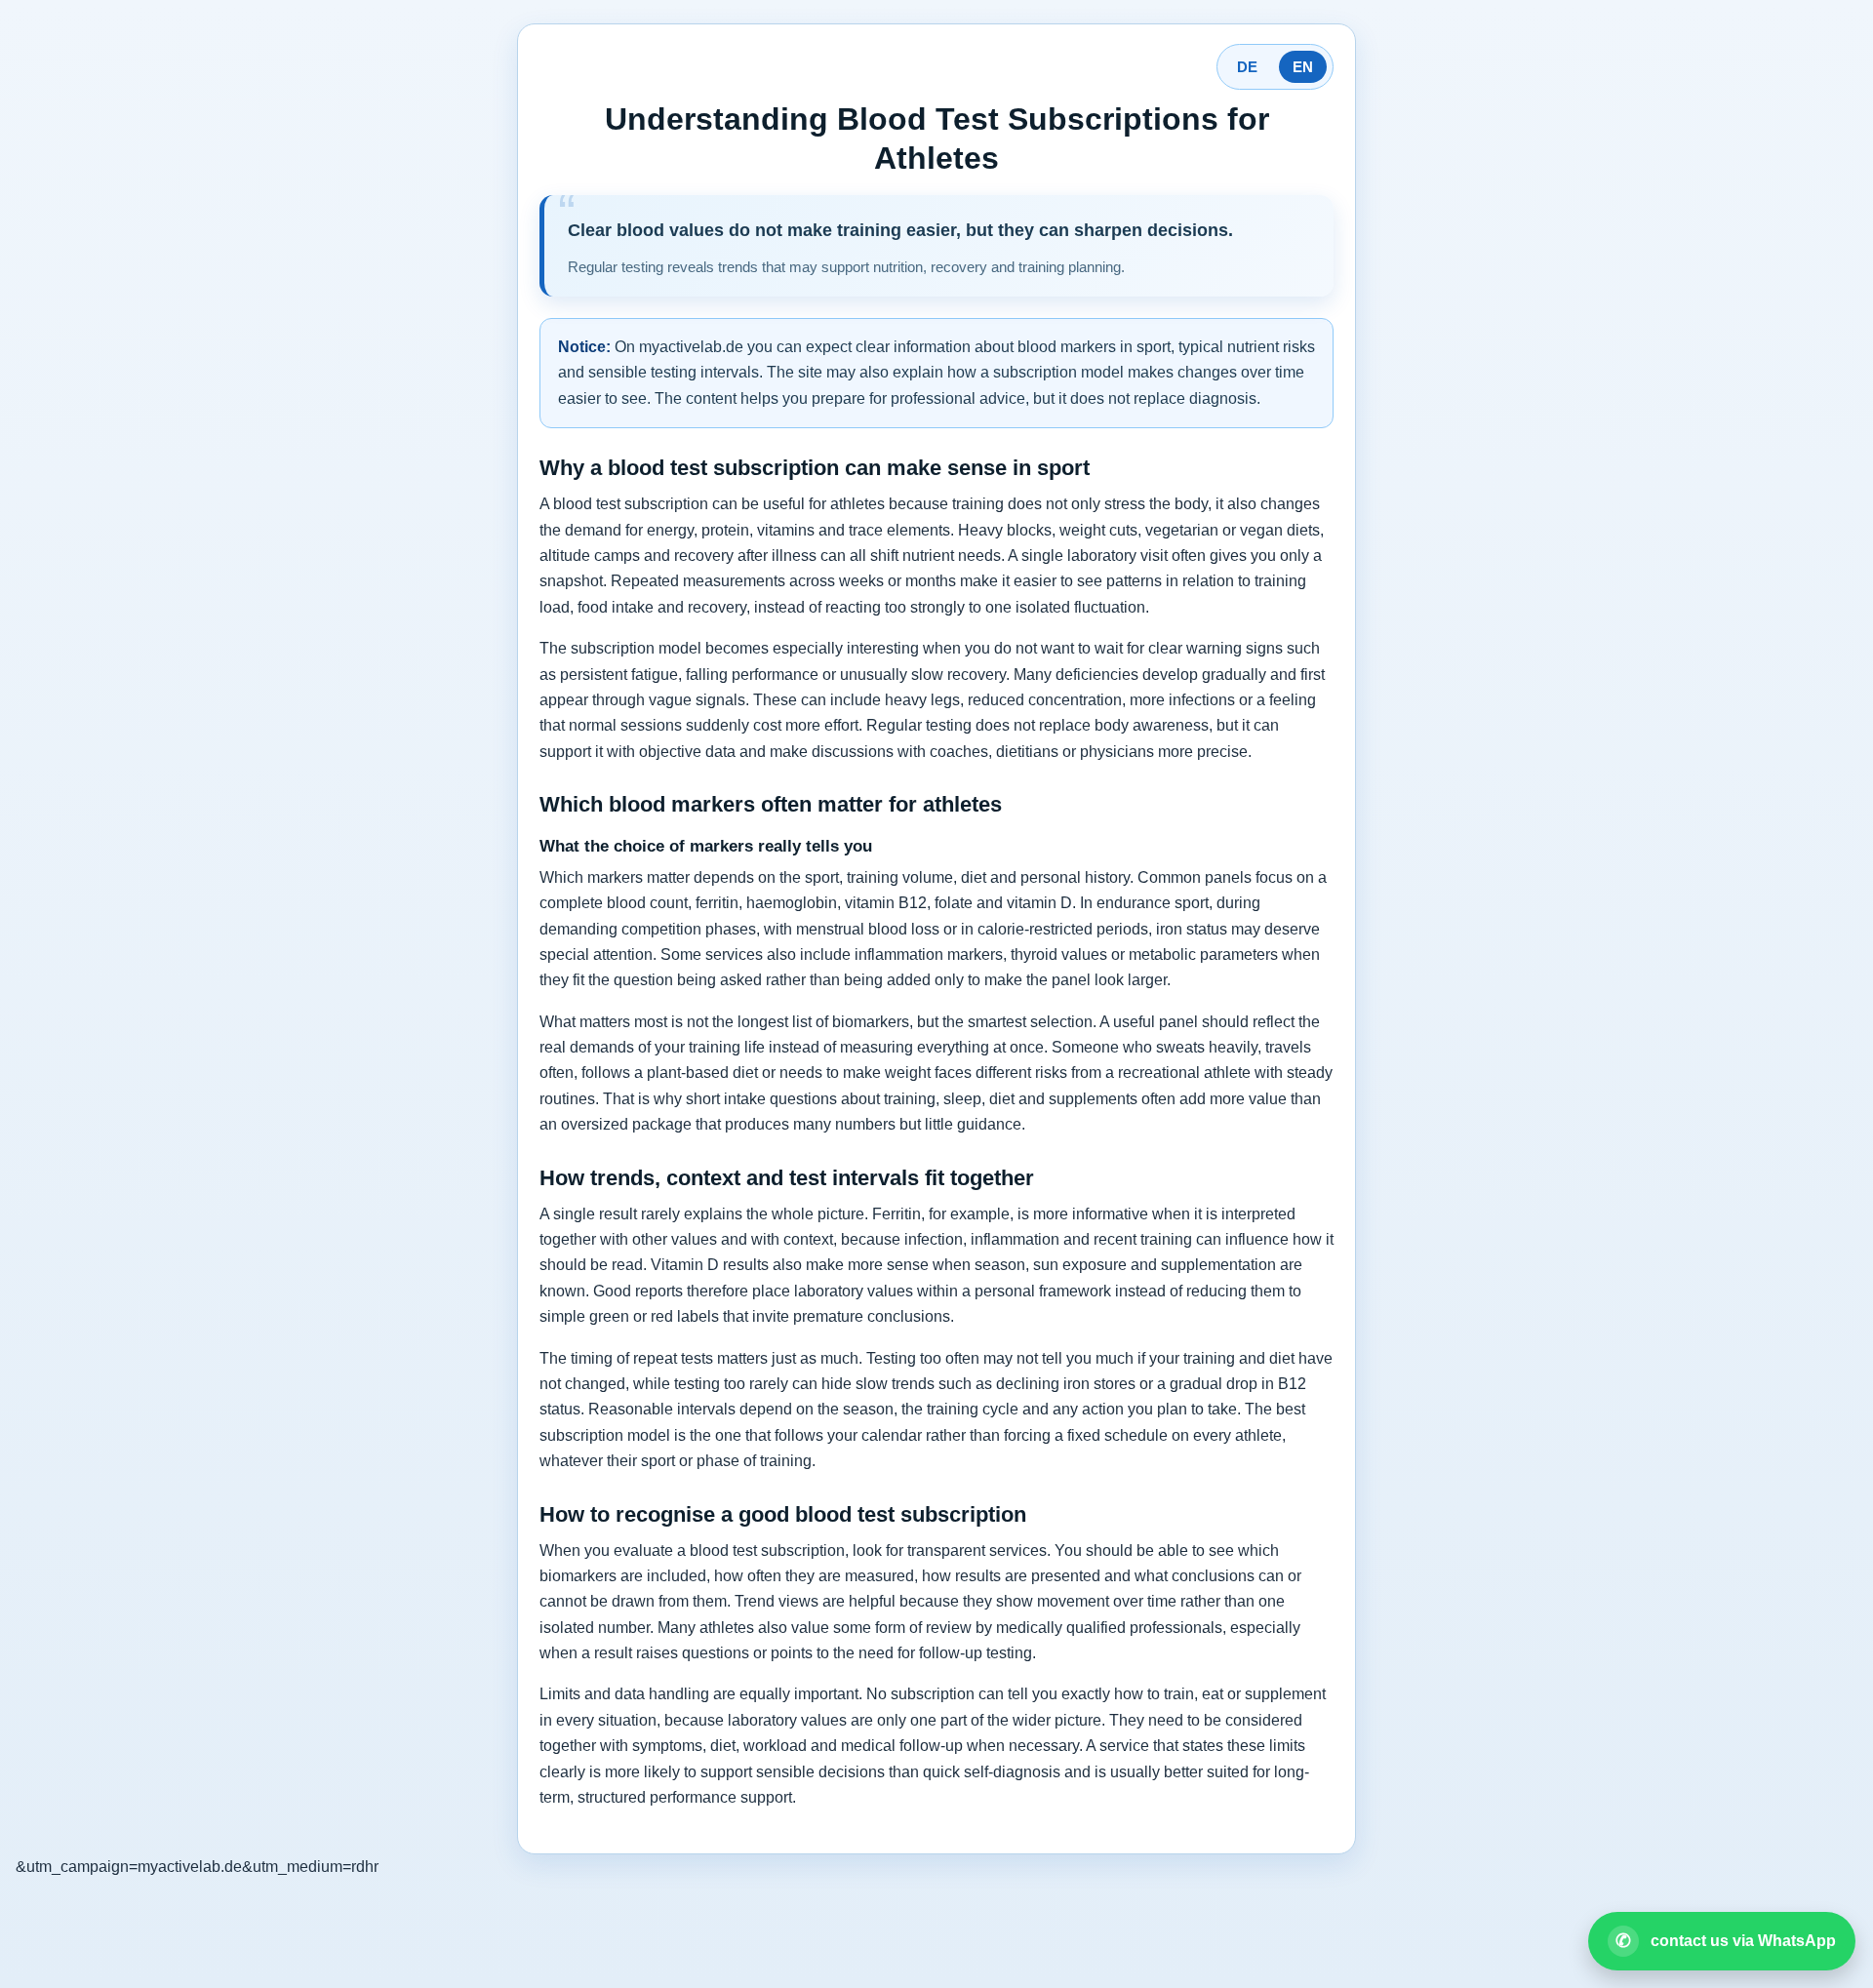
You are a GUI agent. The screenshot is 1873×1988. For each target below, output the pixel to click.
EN (1303, 67)
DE (1247, 67)
